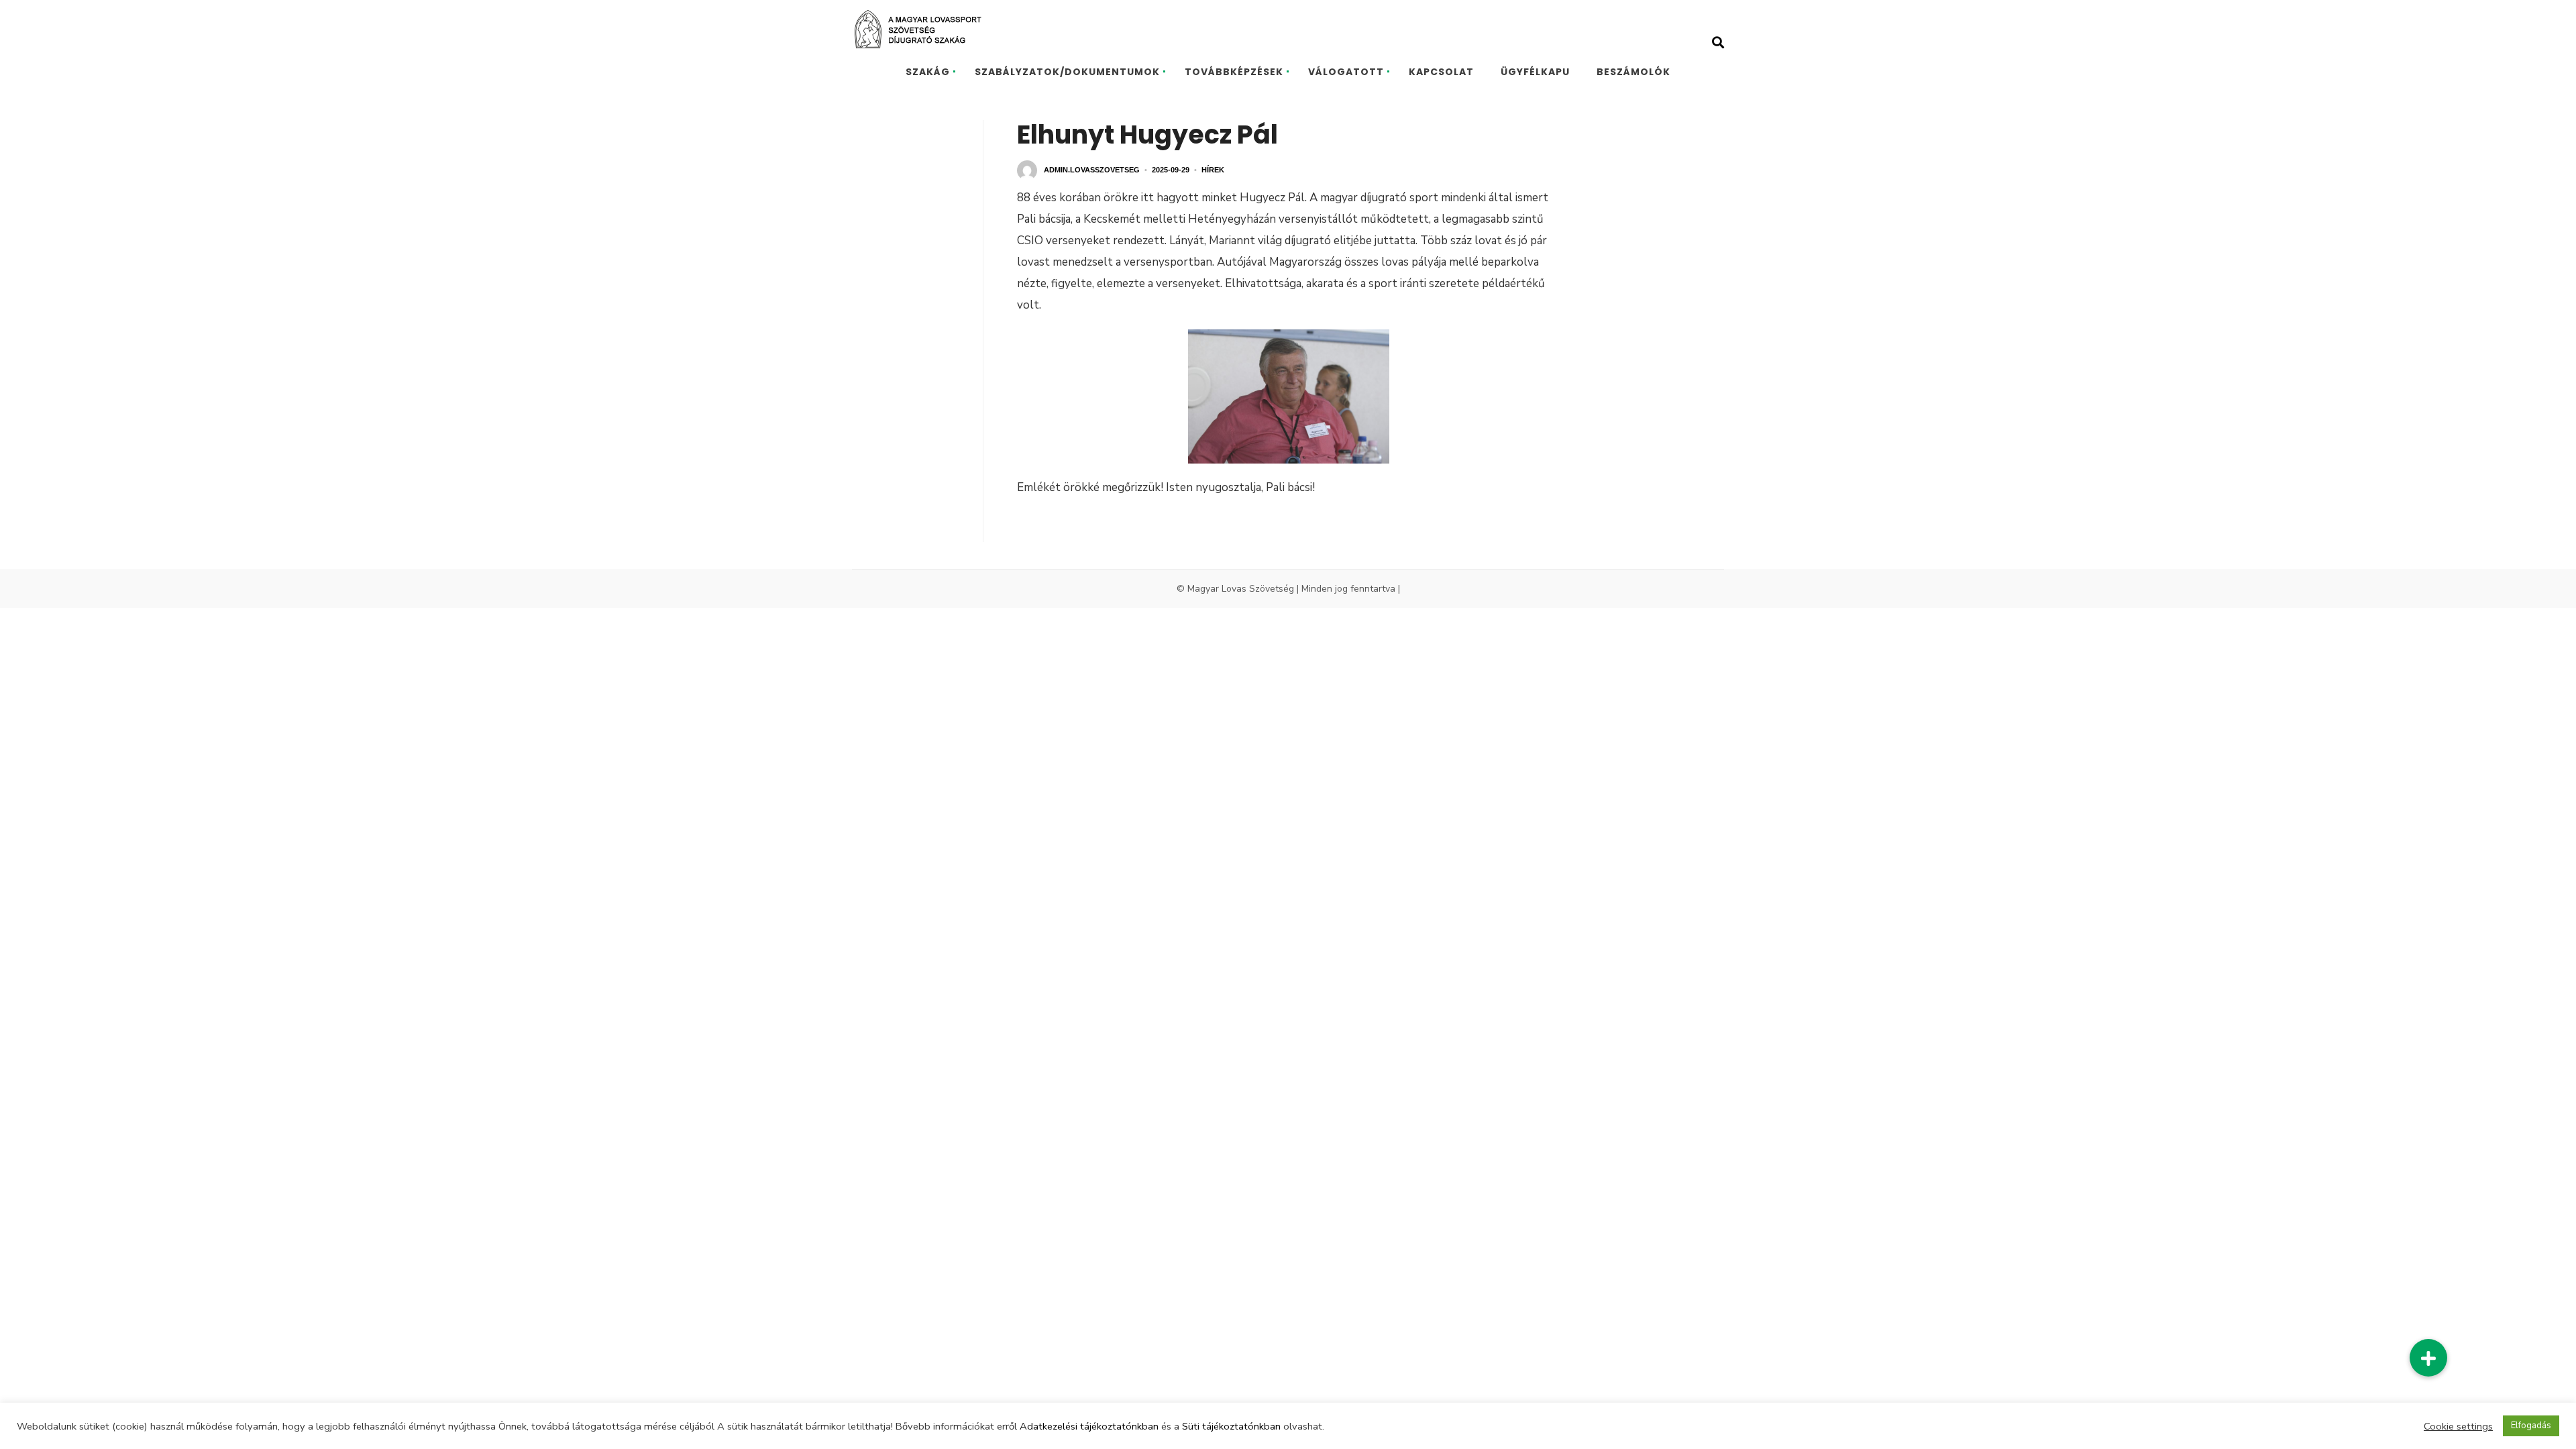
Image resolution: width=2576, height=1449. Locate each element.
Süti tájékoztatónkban (1231, 1426)
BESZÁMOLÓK (1633, 72)
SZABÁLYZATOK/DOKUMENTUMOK (1067, 72)
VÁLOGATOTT (1346, 72)
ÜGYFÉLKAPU (1535, 72)
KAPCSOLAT (1441, 72)
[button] (2428, 1358)
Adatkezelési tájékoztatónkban (1089, 1426)
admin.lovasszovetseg (1092, 170)
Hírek (1213, 170)
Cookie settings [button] (2458, 1426)
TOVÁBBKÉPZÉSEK (1234, 72)
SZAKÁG (928, 72)
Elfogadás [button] (2531, 1426)
